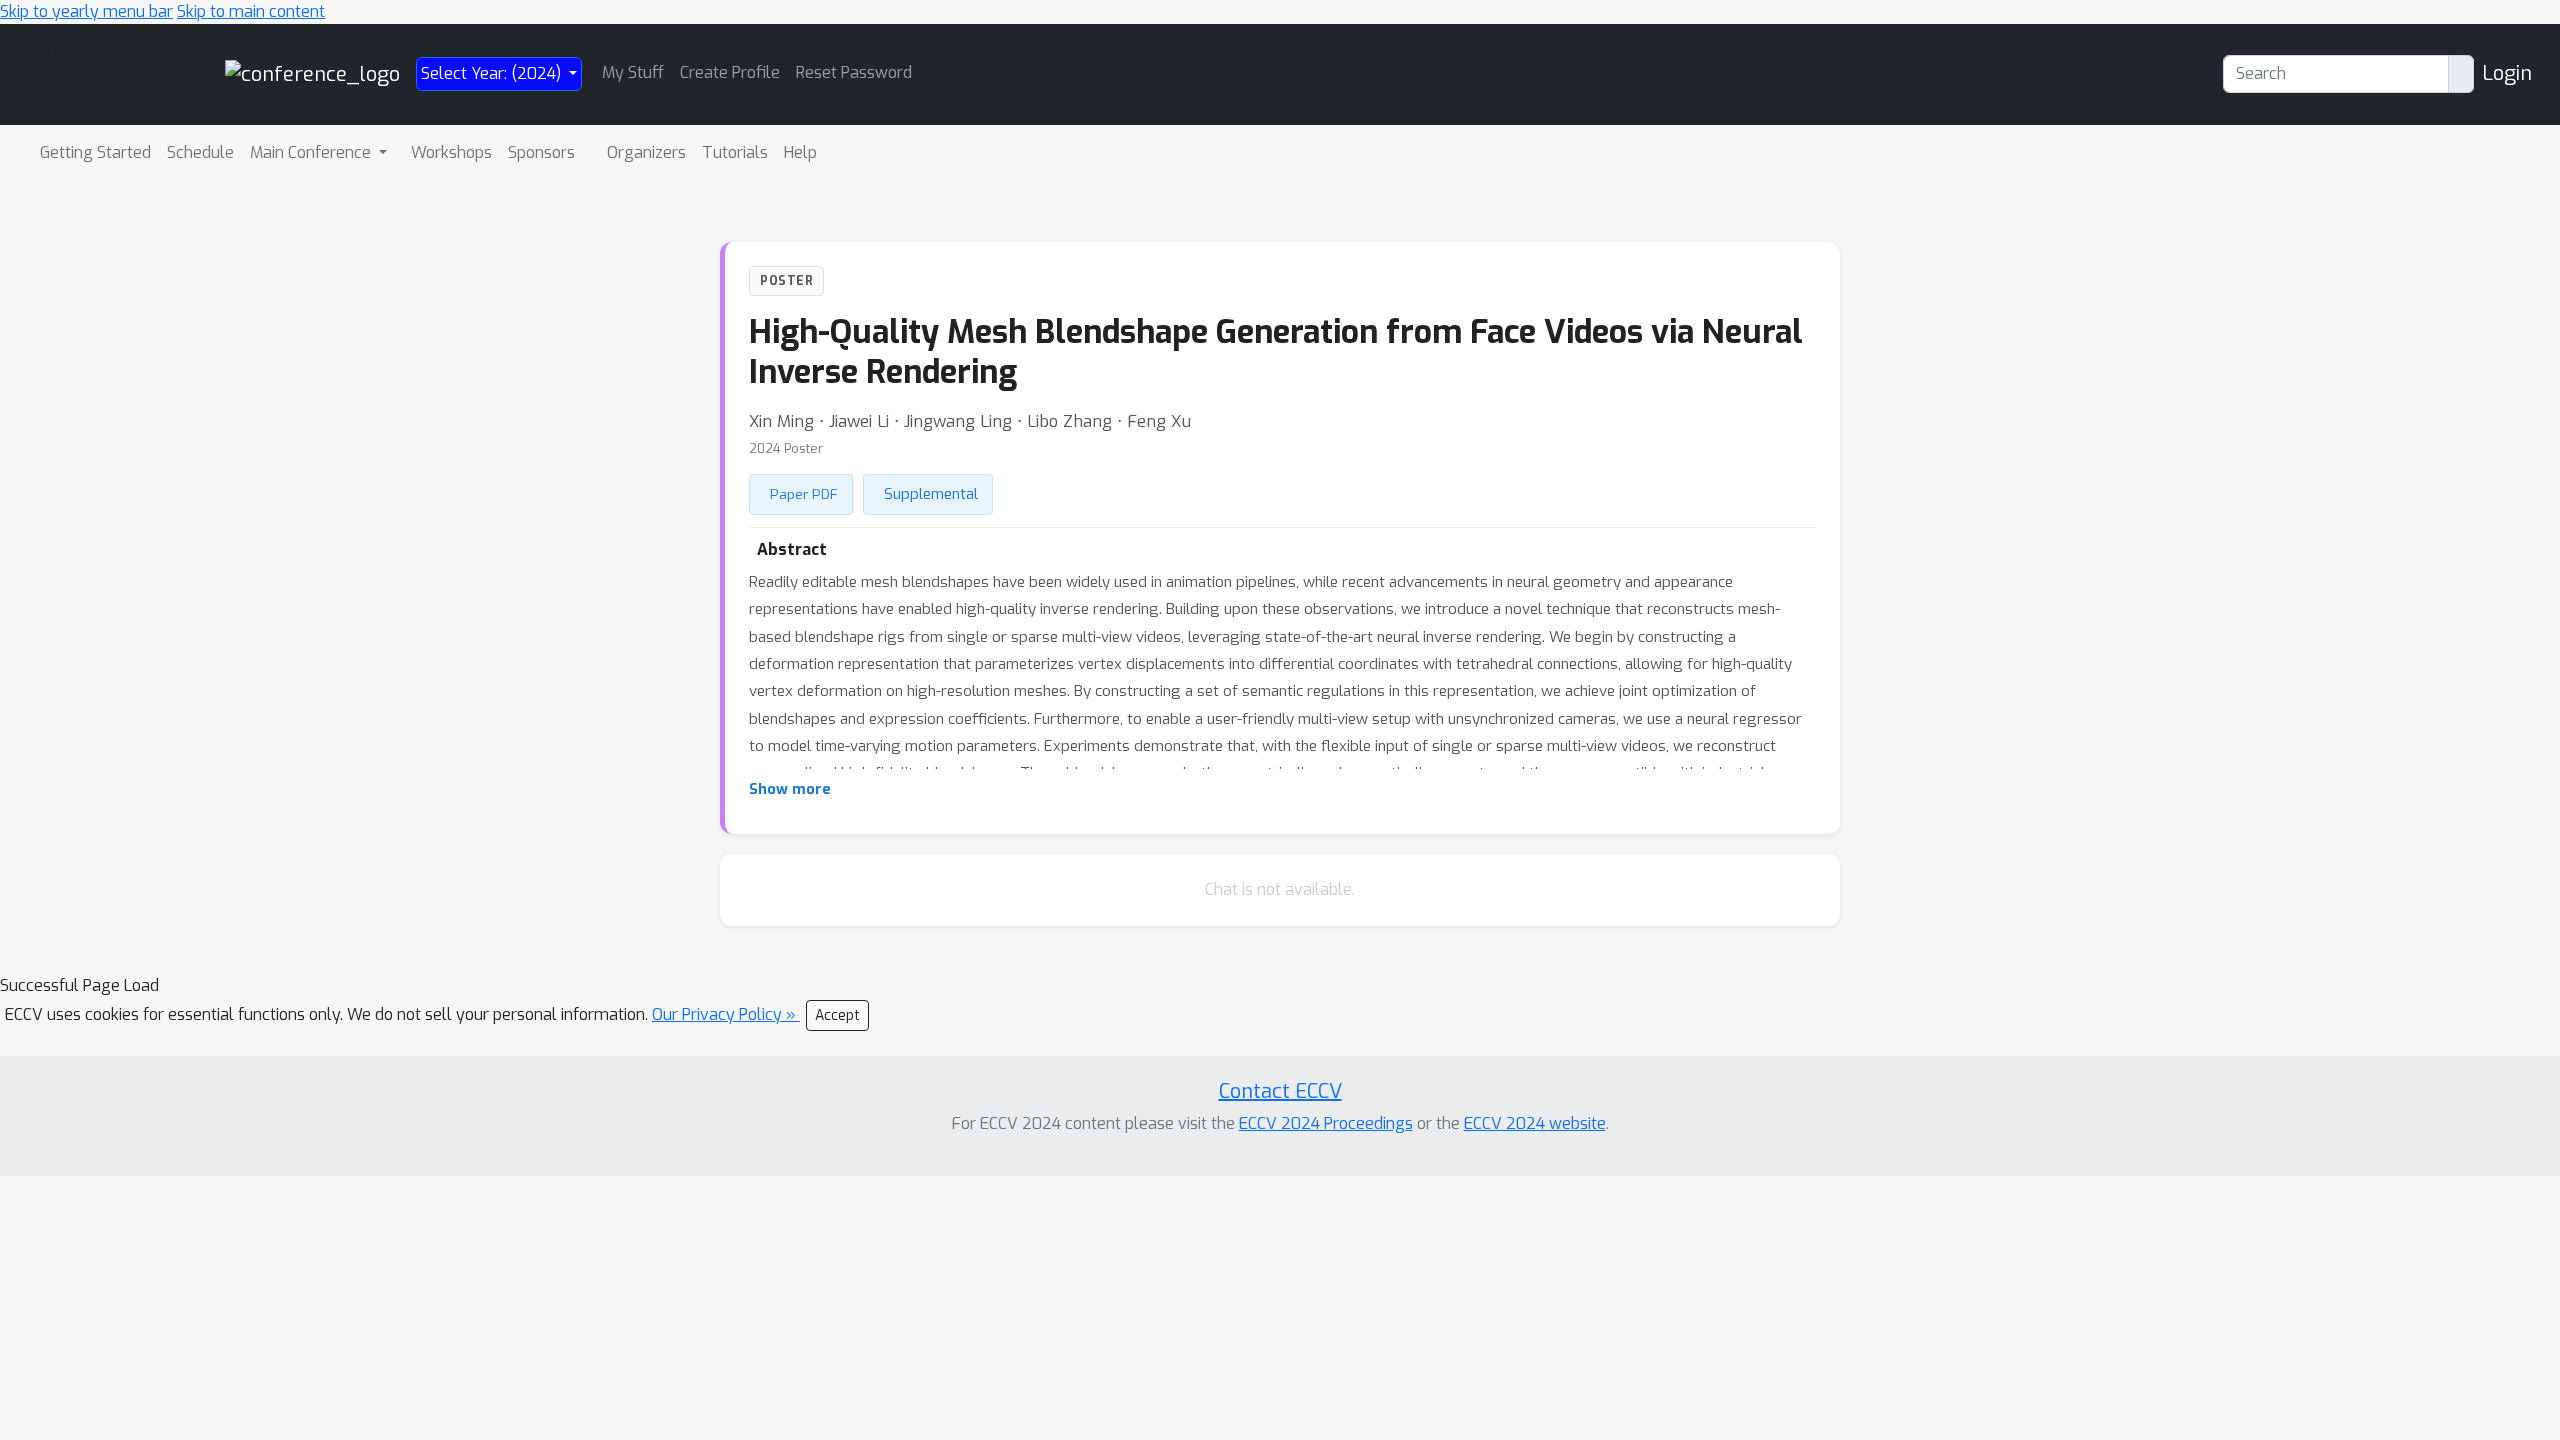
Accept (837, 1015)
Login (2507, 73)
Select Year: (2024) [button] (493, 73)
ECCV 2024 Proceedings (1326, 1123)
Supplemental (931, 494)
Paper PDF (804, 494)
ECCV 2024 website (1535, 1123)
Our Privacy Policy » (726, 1014)
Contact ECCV (1280, 1091)
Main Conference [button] (312, 152)
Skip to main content (251, 11)
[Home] (312, 73)
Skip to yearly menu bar (86, 11)
